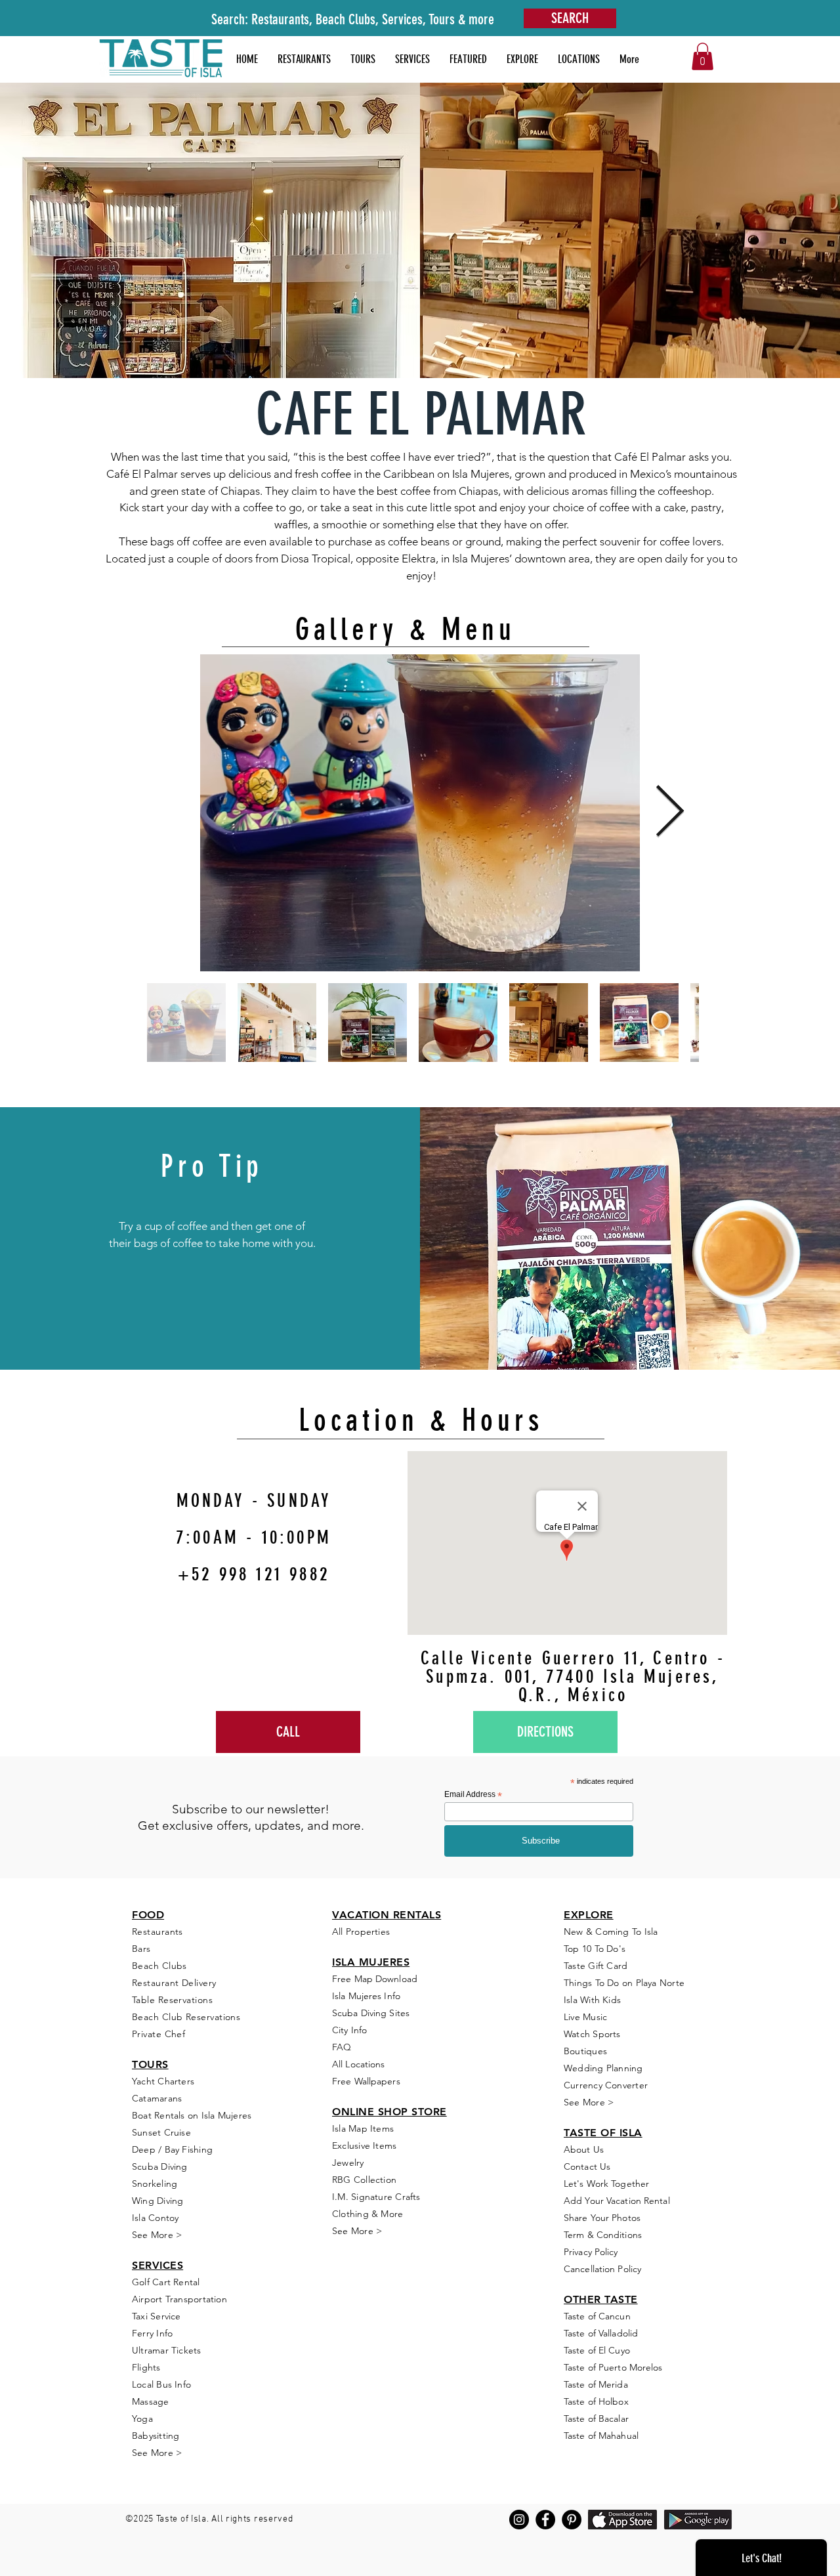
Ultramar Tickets (167, 2350)
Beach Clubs (159, 1966)
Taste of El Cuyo (597, 2350)
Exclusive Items (364, 2145)
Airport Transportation (179, 2299)
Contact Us (587, 2166)
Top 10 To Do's (596, 1949)
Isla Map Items (363, 2128)
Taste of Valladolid (601, 2333)
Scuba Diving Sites (371, 2013)
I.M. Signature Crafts (376, 2197)
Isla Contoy (155, 2218)
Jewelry (348, 2163)
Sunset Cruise (161, 2132)
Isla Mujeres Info (366, 1996)
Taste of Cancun (597, 2316)
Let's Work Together (606, 2184)
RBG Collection (364, 2180)
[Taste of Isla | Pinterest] (572, 2520)
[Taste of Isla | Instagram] (519, 2520)
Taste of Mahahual (601, 2436)
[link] (703, 56)
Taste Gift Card (596, 1966)
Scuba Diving (160, 2166)
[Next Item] (669, 813)
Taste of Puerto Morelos (613, 2367)
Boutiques (585, 2051)
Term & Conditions (603, 2235)
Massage (151, 2401)
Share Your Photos (602, 2218)
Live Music (585, 2017)
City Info (349, 2030)
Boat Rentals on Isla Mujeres (192, 2115)
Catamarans (157, 2098)
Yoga (142, 2418)
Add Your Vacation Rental (617, 2201)
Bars (141, 1949)
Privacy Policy (591, 2252)
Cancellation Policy (602, 2269)
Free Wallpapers (366, 2081)
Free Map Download (375, 1979)
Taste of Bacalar (596, 2418)
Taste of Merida (596, 2384)
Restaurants (157, 1932)
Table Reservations (172, 2000)
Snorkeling (155, 2184)
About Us (584, 2149)
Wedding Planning (603, 2068)
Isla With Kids (592, 2000)
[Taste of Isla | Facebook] (545, 2520)
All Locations (358, 2064)
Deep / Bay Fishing (172, 2149)
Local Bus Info (161, 2384)
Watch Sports (592, 2034)
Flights (146, 2367)
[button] (468, 59)
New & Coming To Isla (611, 1932)
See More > (157, 2235)
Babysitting (156, 2436)
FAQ (342, 2047)
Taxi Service (157, 2316)
